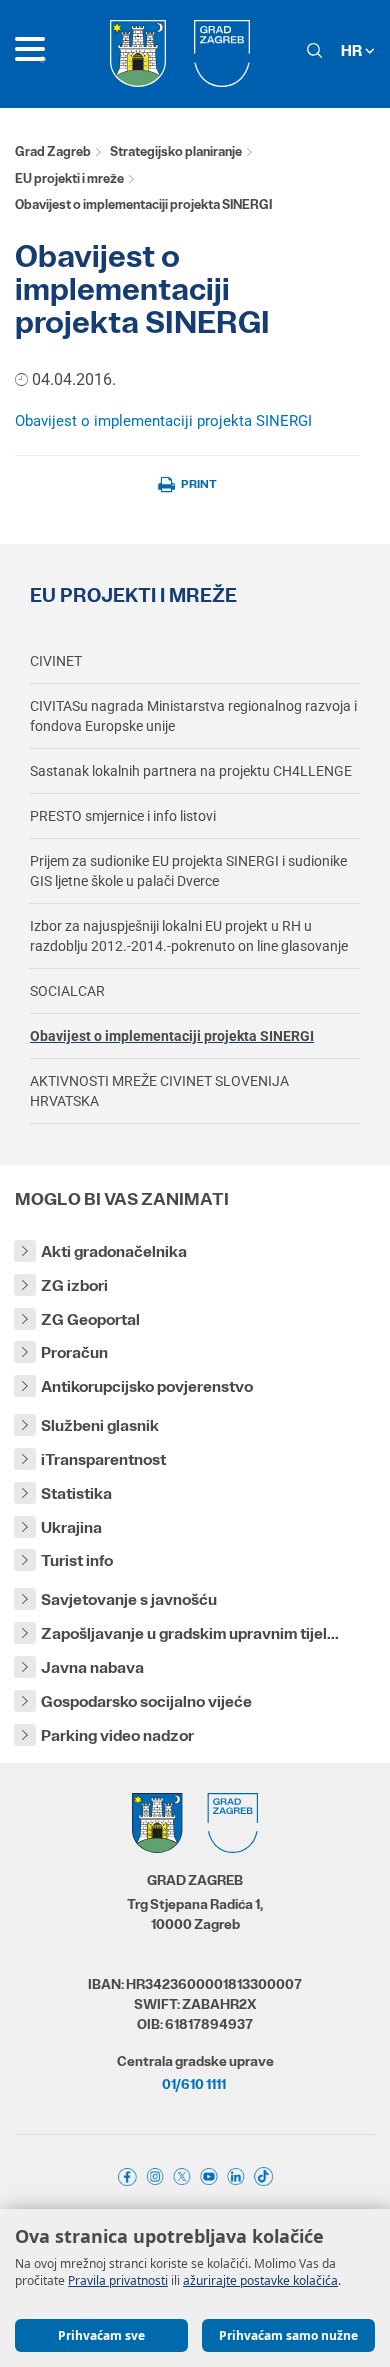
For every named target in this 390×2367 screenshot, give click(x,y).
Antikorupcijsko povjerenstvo (147, 1386)
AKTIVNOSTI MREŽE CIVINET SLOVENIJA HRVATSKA (159, 1091)
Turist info (77, 1560)
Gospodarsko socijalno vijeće (146, 1701)
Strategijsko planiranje (176, 151)
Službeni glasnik (100, 1425)
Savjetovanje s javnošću (129, 1599)
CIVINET (56, 661)
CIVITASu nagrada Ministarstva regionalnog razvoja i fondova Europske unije (193, 716)
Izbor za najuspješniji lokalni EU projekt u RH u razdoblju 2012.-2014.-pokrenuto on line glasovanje (189, 936)
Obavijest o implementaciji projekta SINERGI (165, 421)
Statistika (76, 1493)
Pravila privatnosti (118, 2280)
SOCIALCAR (67, 991)
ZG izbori (74, 1285)
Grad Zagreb (53, 151)
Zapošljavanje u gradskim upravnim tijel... (190, 1633)
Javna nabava (92, 1667)
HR (353, 50)
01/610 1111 (194, 2084)
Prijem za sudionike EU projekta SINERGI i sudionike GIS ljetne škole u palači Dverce (188, 871)
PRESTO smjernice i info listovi (123, 816)
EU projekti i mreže (69, 178)
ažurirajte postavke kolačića (260, 2280)
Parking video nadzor (117, 1735)
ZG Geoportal (90, 1319)
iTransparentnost (103, 1459)
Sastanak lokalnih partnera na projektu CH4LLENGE (191, 771)
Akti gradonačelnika (114, 1251)
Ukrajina (71, 1527)
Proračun (74, 1352)
